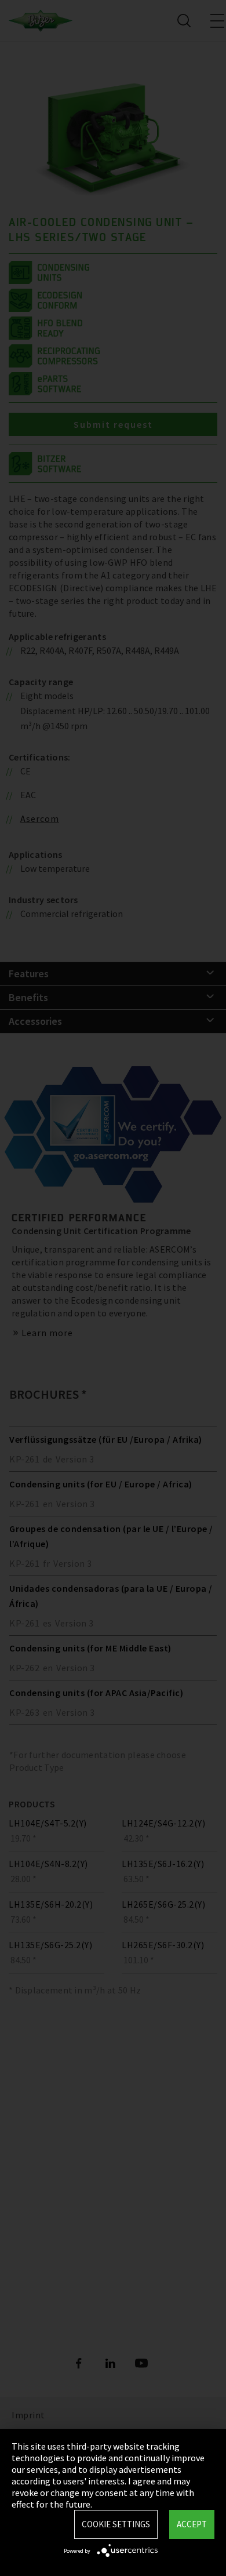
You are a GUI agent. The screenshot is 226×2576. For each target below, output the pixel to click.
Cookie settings (116, 2524)
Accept (192, 2524)
